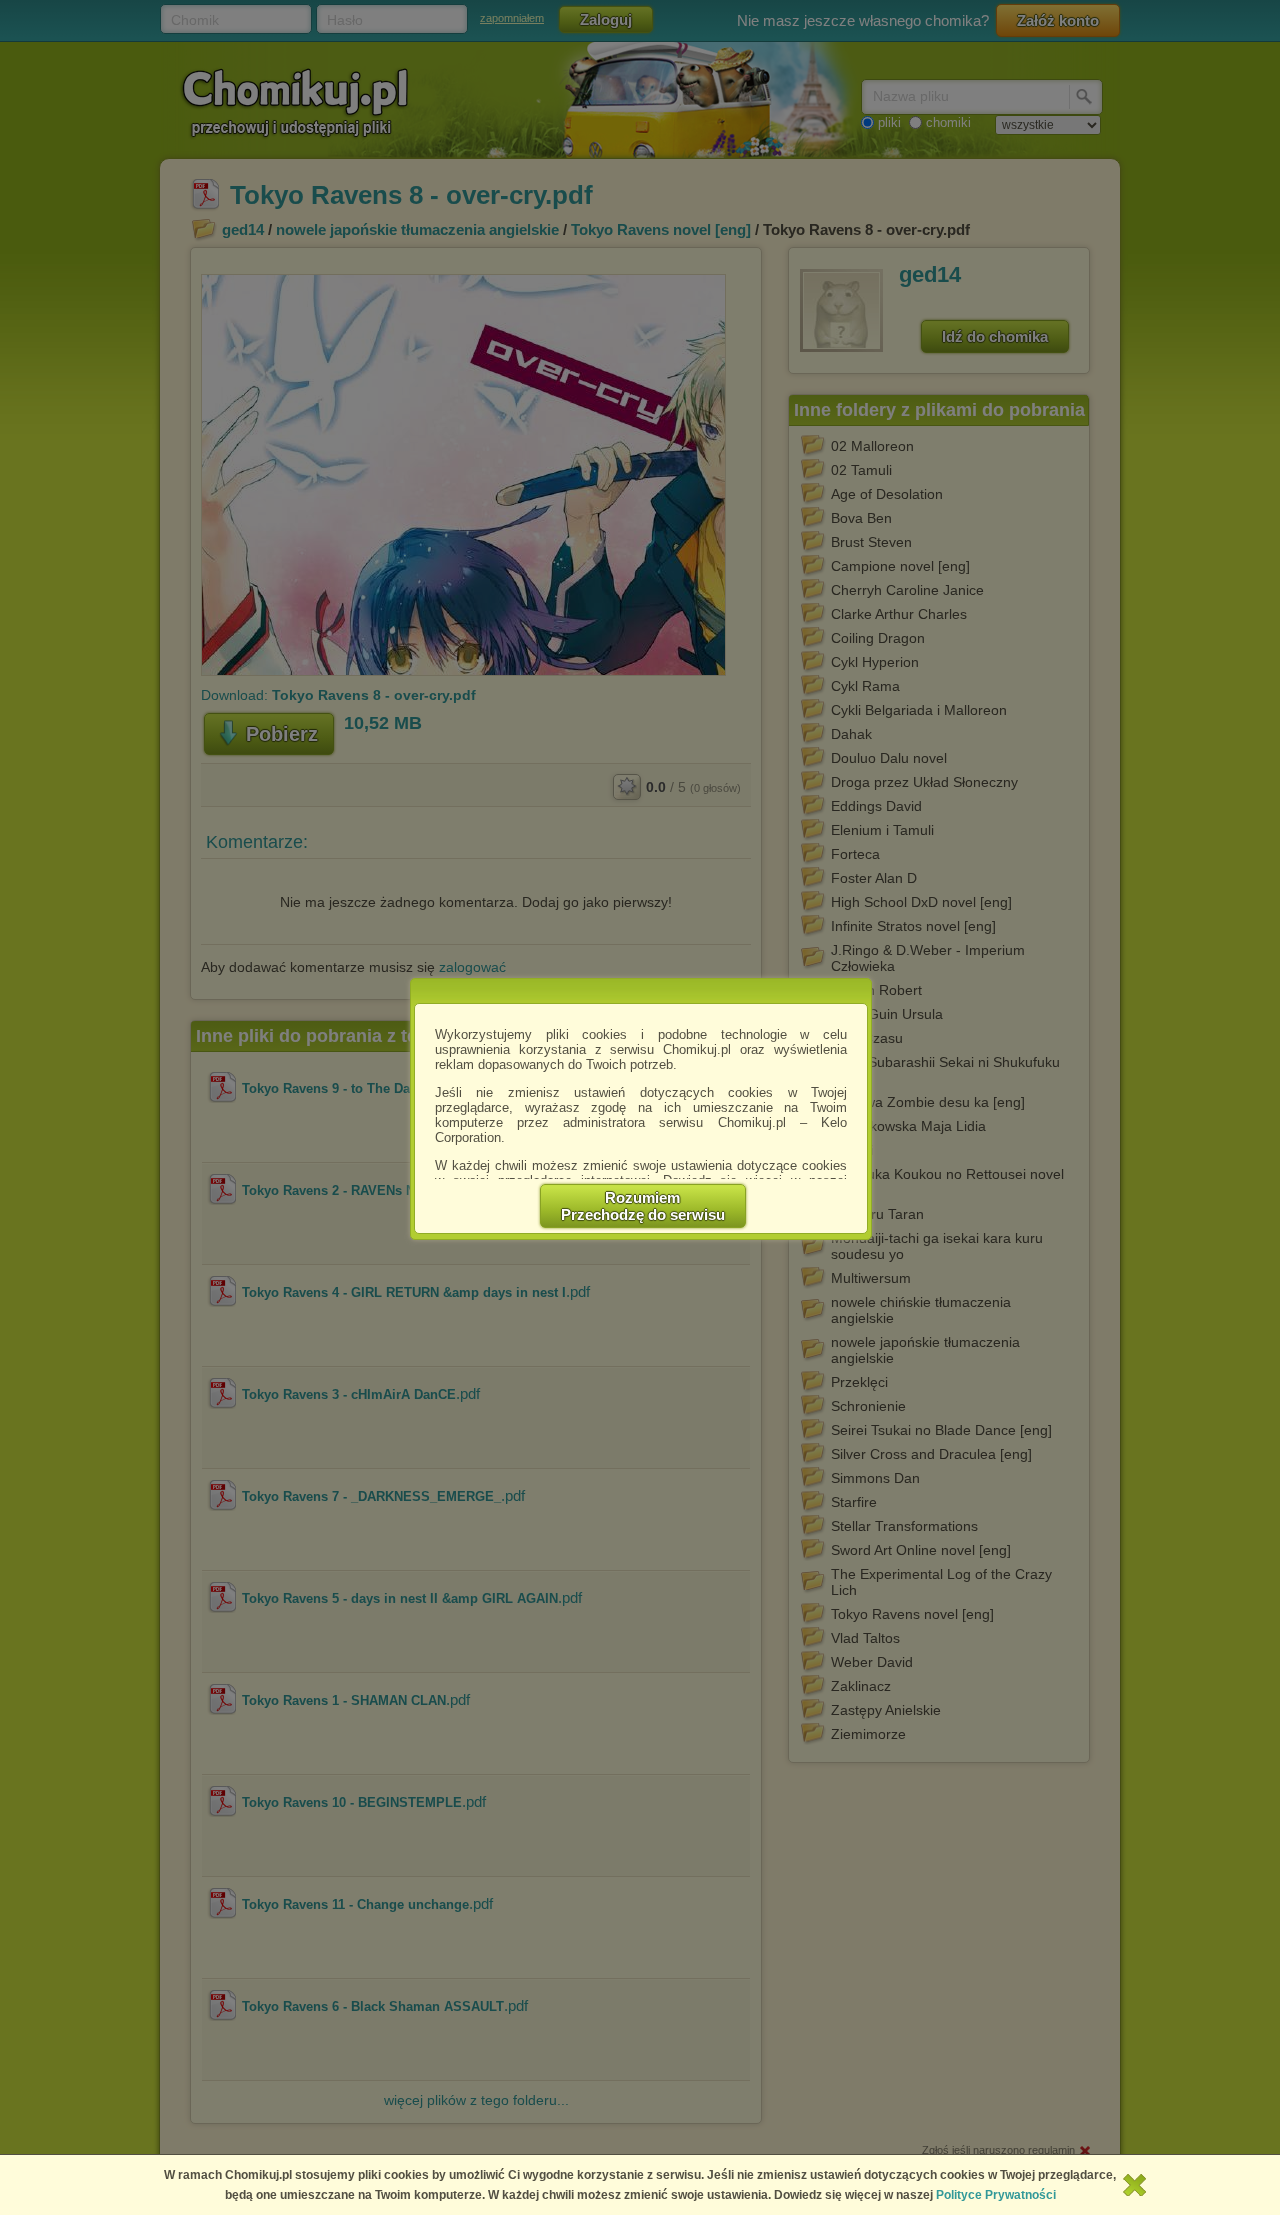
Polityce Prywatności (996, 2195)
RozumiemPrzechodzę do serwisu (643, 1206)
